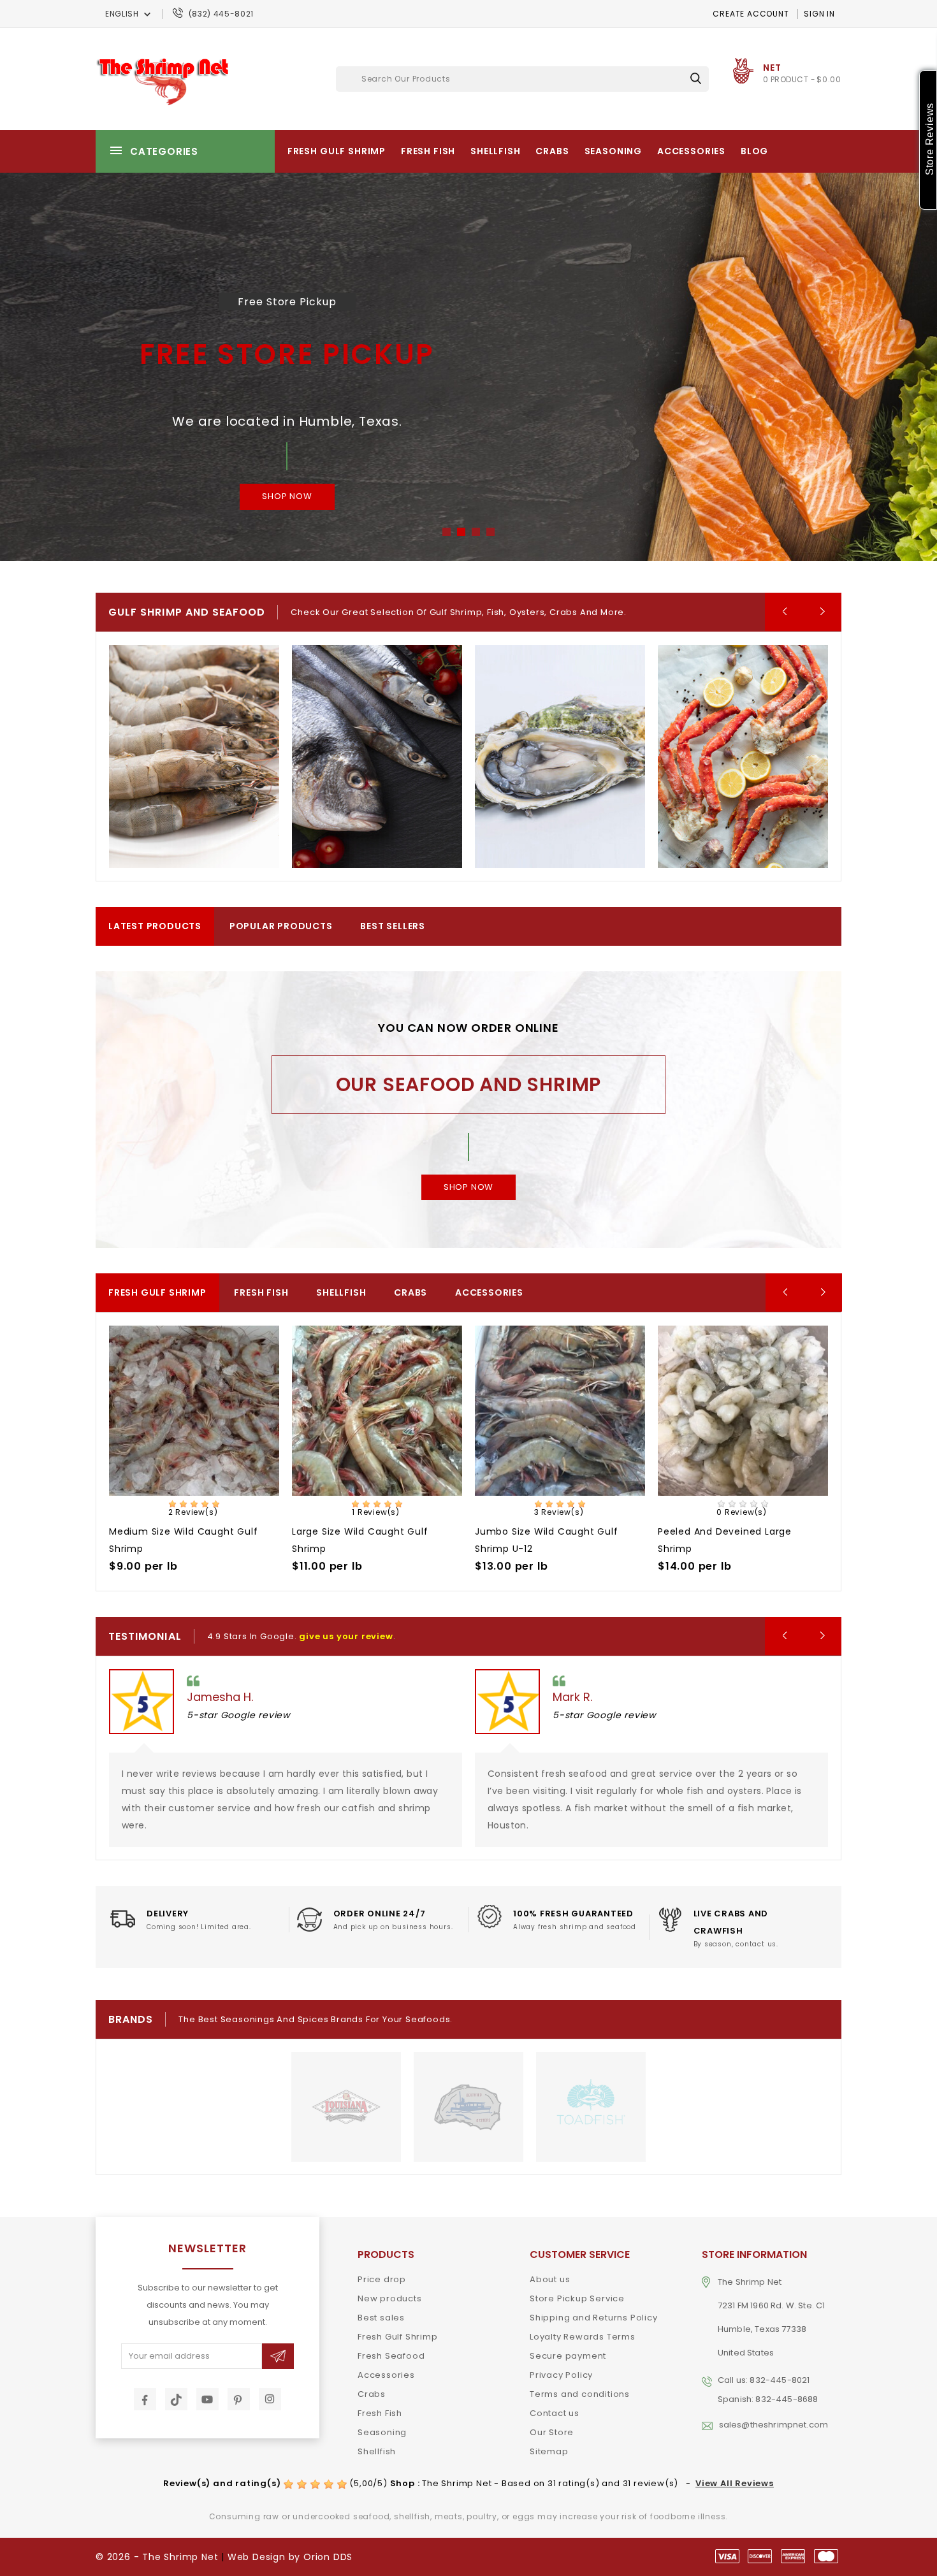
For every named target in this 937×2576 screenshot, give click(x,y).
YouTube (207, 2399)
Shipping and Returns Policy (594, 2318)
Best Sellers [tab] (393, 926)
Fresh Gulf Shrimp (337, 151)
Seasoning (614, 151)
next (822, 612)
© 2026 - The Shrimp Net (157, 2557)
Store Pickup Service (577, 2298)
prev (784, 612)
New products (390, 2298)
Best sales (381, 2318)
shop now (468, 1187)
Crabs (552, 151)
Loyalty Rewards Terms (583, 2337)
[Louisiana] (346, 2107)
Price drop (382, 2279)
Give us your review (346, 1636)
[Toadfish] (591, 2107)
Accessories (691, 151)
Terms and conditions (580, 2394)
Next (854, 366)
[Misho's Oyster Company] (468, 2107)
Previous (83, 366)
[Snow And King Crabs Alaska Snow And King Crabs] (743, 756)
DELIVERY (168, 1914)
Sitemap (549, 2451)
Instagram (270, 2399)
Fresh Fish (428, 151)
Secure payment (568, 2356)
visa (727, 2556)
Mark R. (572, 1697)
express (793, 2556)
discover (760, 2556)
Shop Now (287, 496)
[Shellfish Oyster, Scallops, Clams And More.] (560, 756)
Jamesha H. (220, 1697)
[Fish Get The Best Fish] (377, 756)
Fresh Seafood (391, 2356)
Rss (176, 2399)
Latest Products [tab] (155, 926)
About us (550, 2279)
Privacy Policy (561, 2375)
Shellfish (496, 151)
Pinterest (239, 2399)
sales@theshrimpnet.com (774, 2425)
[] (696, 78)
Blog (754, 151)
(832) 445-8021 (221, 14)
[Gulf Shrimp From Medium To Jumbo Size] (194, 756)
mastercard (826, 2556)
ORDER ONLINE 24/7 (380, 1914)
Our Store (552, 2432)
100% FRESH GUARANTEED (573, 1914)
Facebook (145, 2399)
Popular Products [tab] (281, 926)
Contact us (555, 2413)
